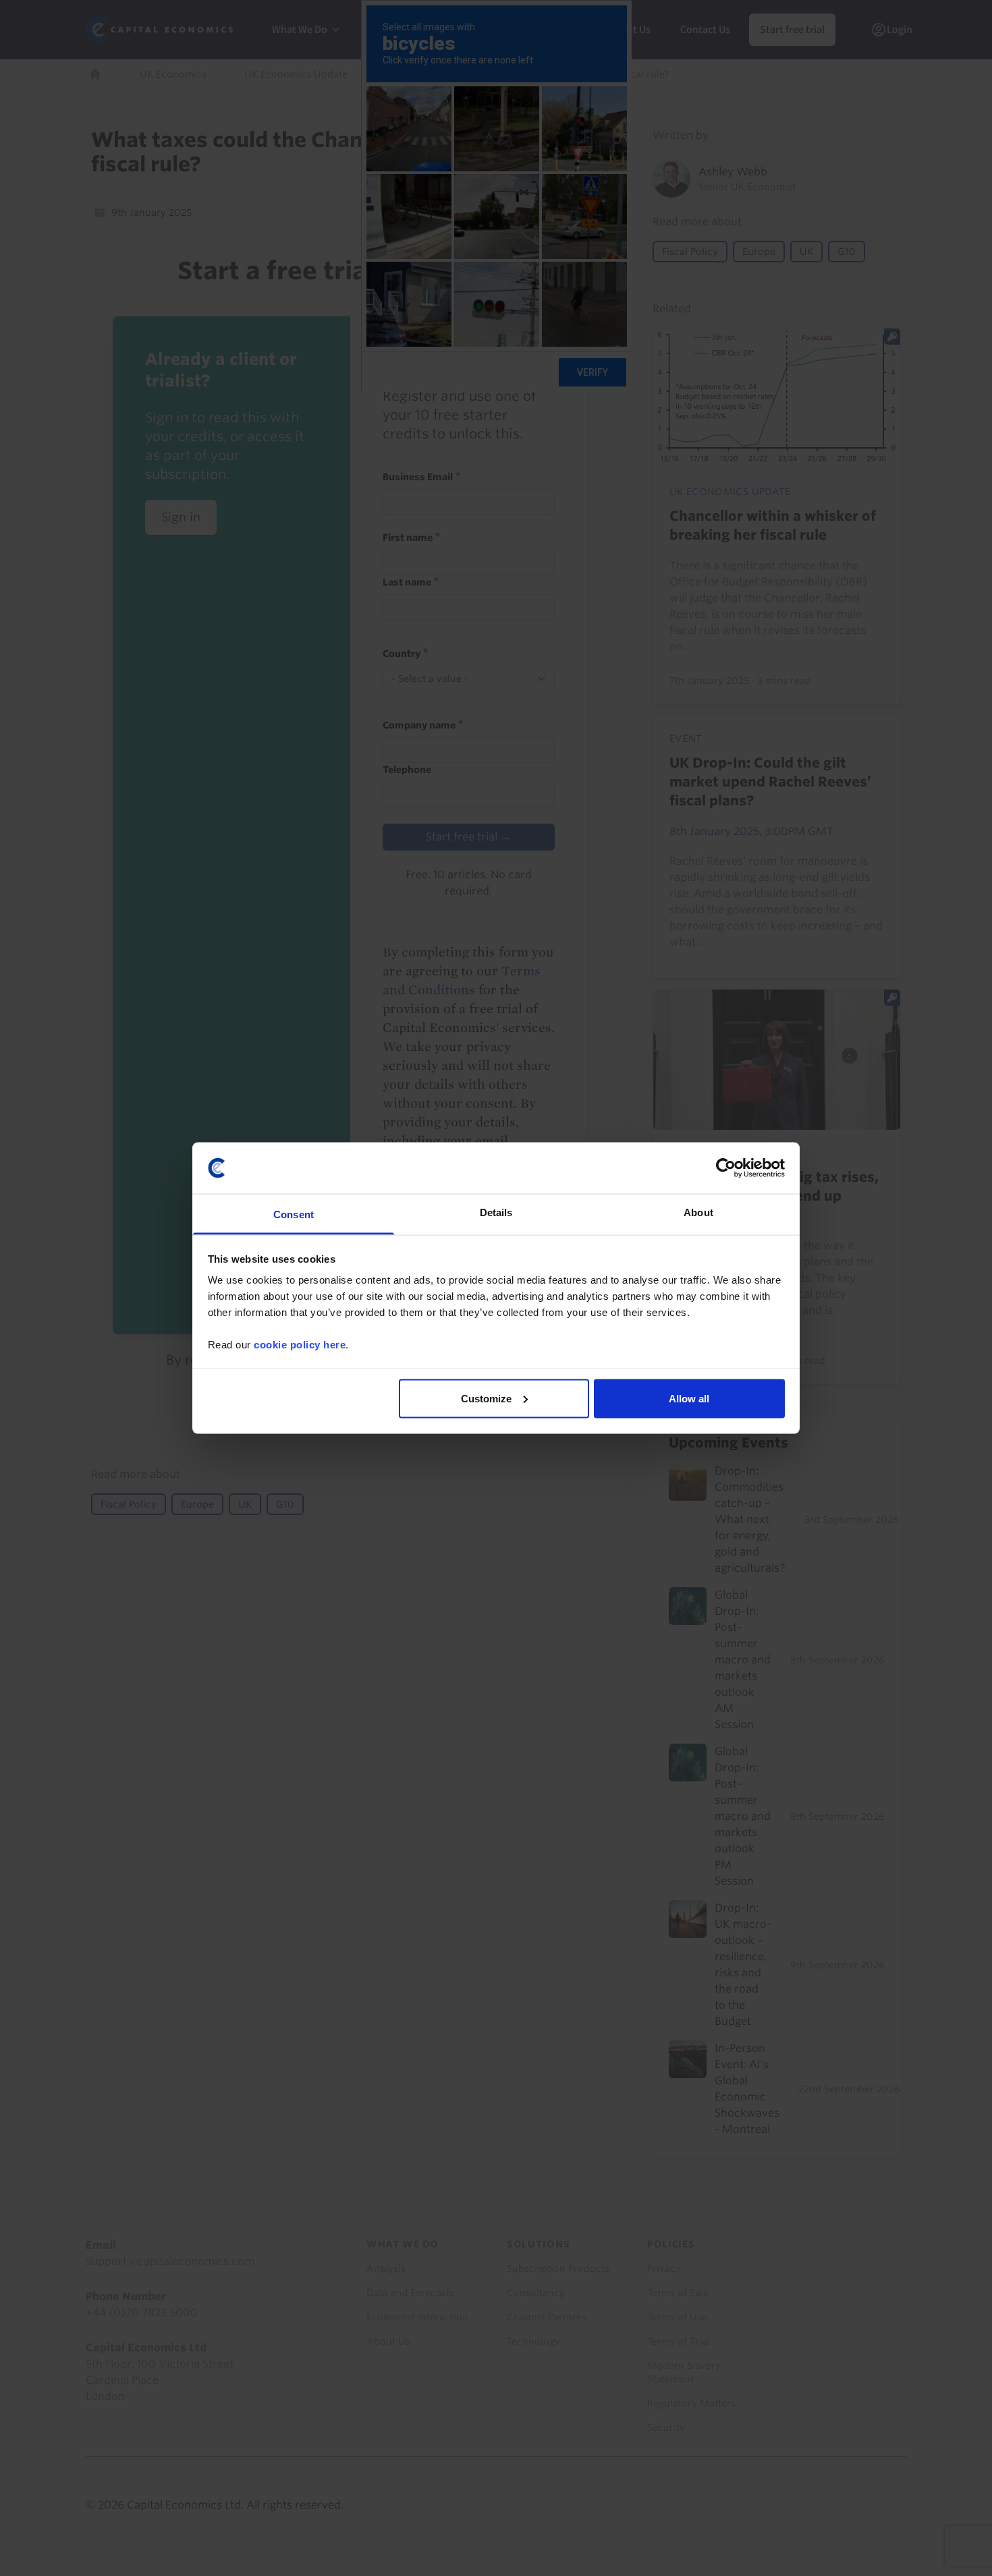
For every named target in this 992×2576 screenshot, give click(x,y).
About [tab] (698, 1212)
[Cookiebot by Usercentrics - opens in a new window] (726, 1168)
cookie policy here (300, 1345)
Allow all (689, 1398)
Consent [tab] (294, 1214)
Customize (486, 1398)
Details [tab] (496, 1212)
